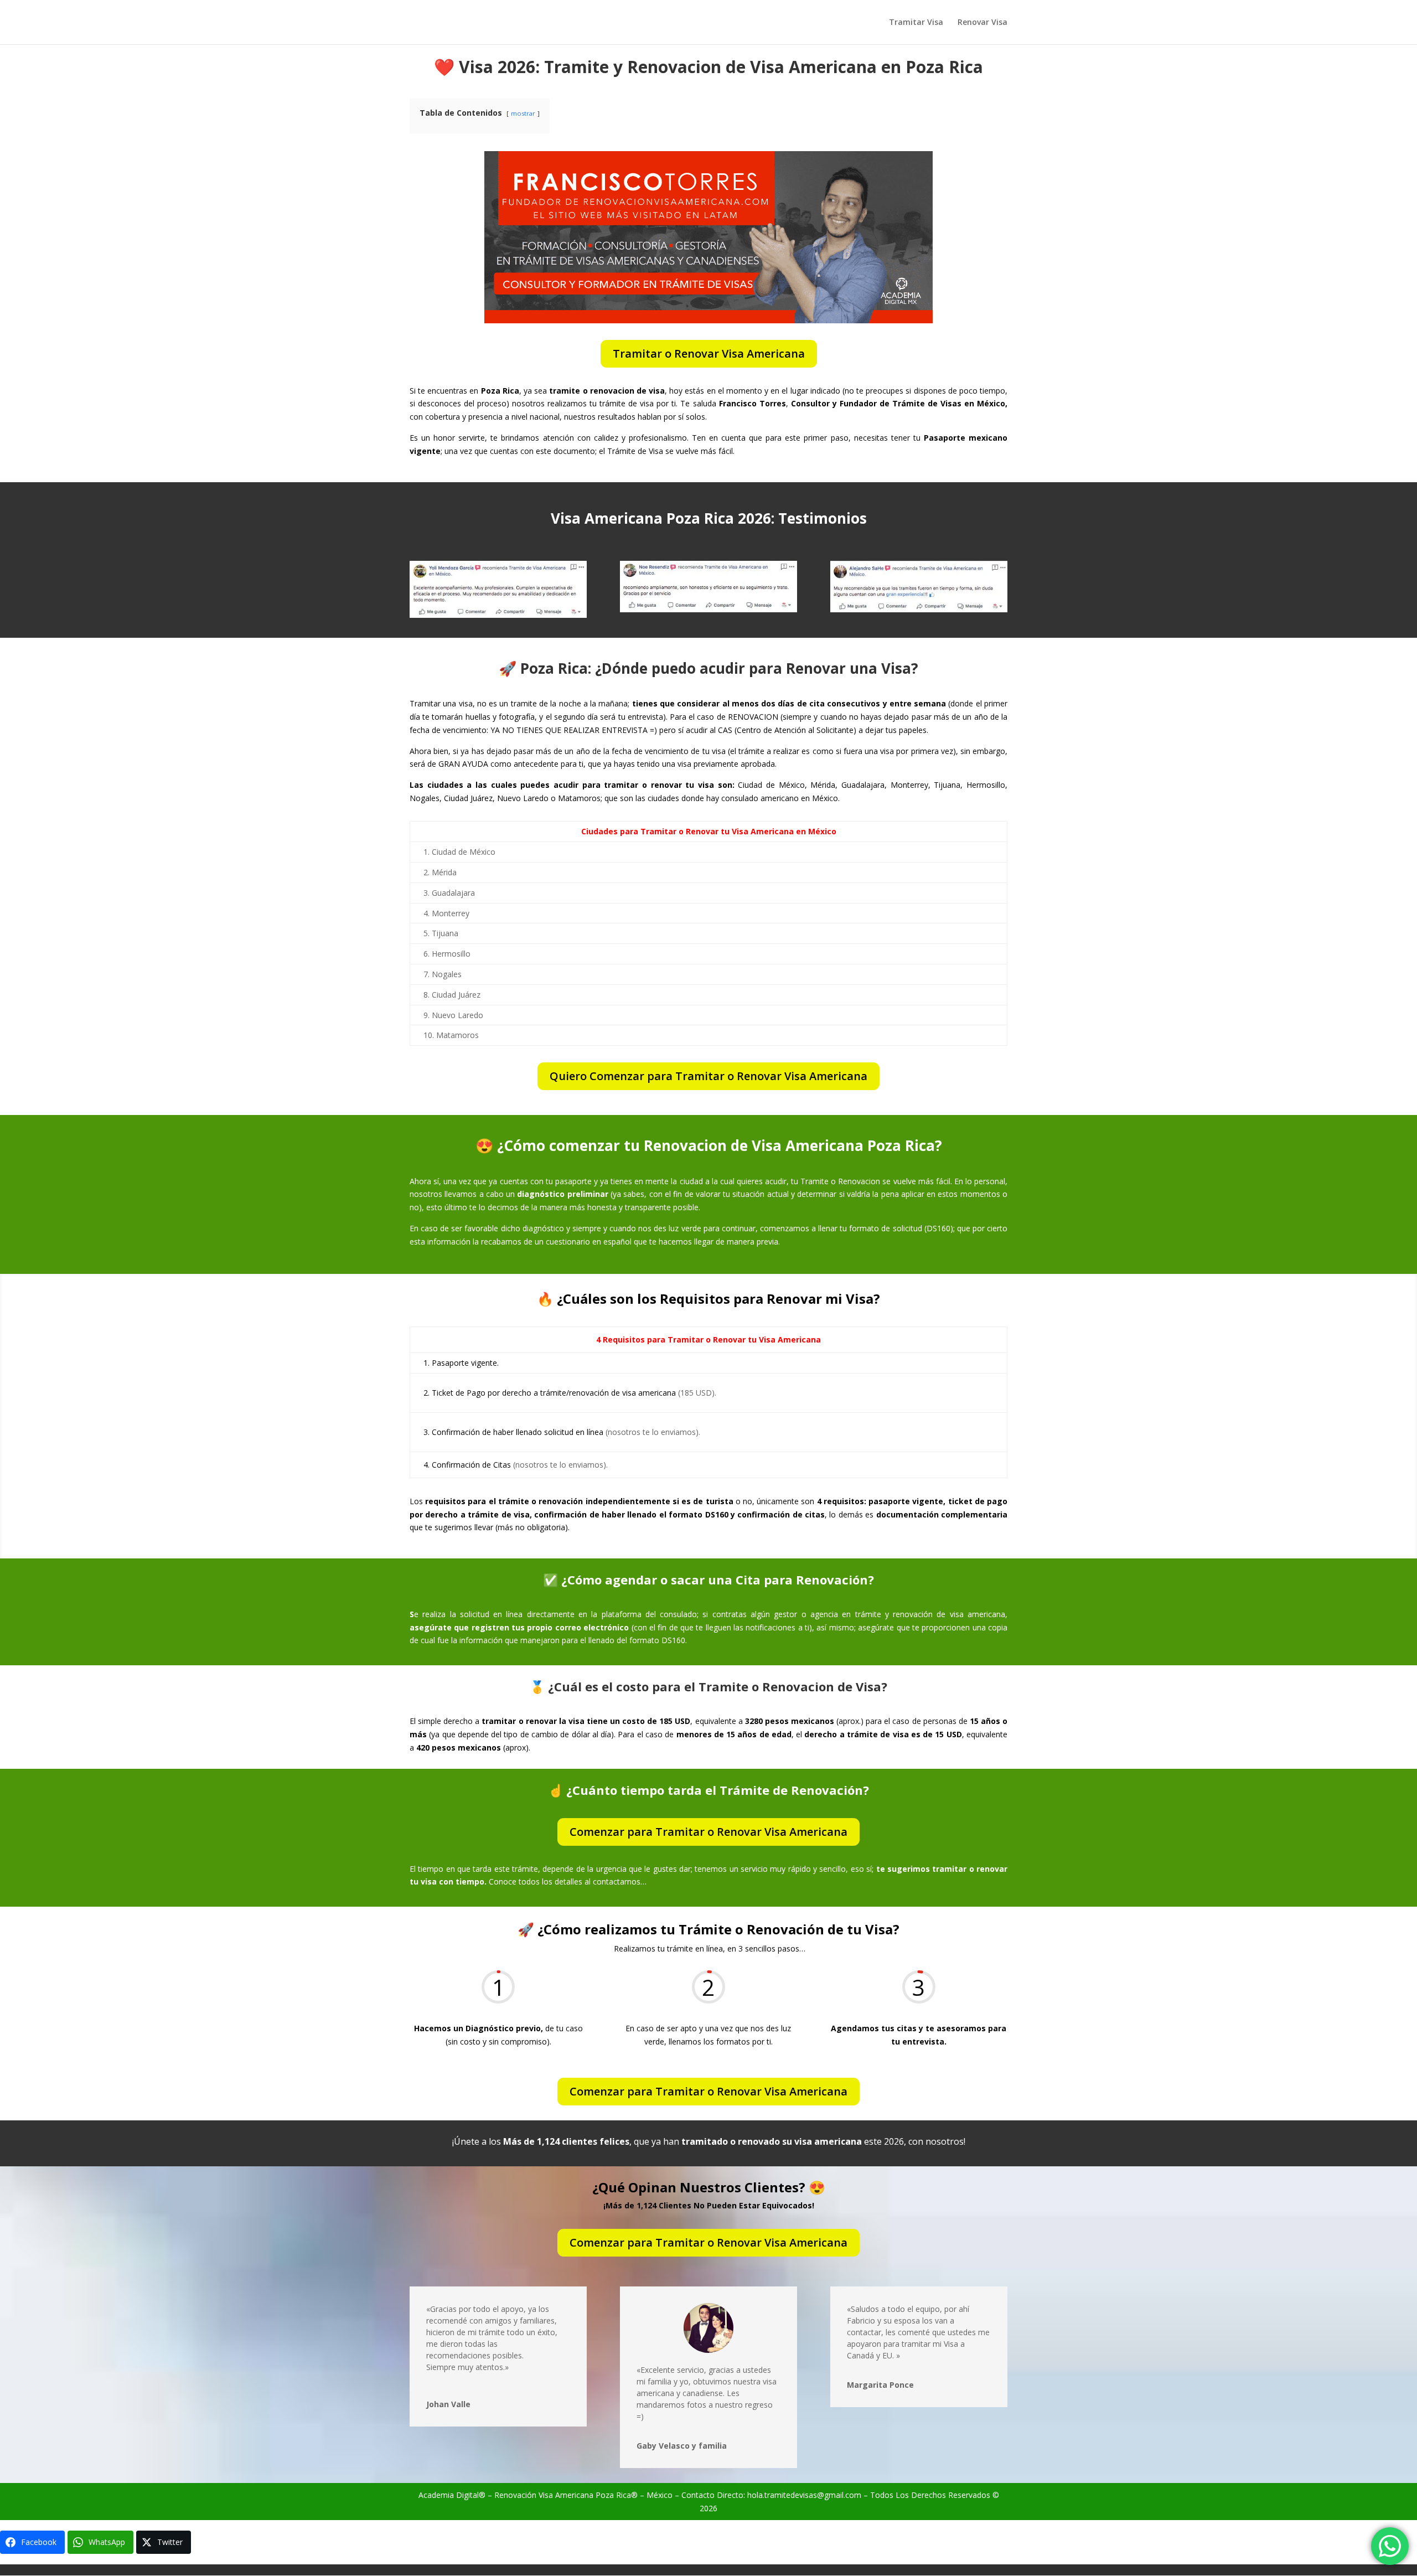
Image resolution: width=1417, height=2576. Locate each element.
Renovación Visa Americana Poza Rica (563, 2495)
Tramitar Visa (916, 23)
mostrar (523, 113)
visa (770, 2381)
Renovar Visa (982, 23)
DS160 (938, 1228)
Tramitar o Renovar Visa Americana (709, 353)
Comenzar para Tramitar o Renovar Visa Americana (708, 1832)
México (660, 2495)
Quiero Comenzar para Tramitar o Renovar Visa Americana (708, 1076)
